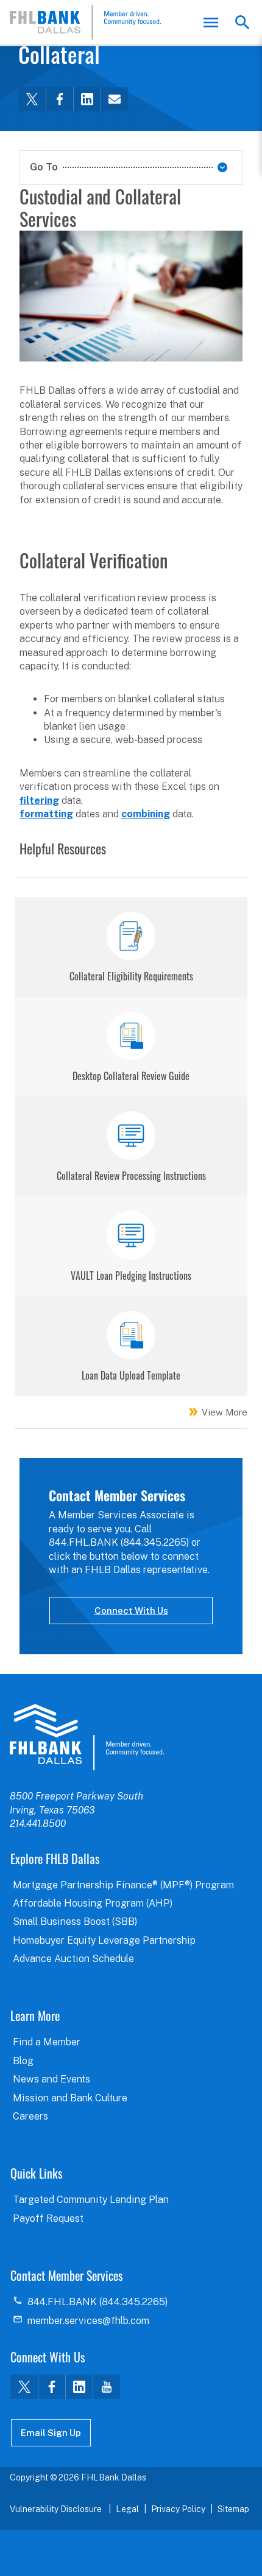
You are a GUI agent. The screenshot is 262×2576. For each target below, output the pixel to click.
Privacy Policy (178, 2509)
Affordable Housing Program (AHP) (93, 1903)
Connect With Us (131, 1611)
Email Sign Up (51, 2433)
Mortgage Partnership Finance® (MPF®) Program (123, 1885)
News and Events (51, 2079)
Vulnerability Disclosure (57, 2509)
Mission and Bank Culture (70, 2098)
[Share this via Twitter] (32, 99)
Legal (127, 2509)
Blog (23, 2061)
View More (225, 1412)
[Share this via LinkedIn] (87, 99)
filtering (39, 801)
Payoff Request (48, 2218)
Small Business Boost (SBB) (75, 1922)
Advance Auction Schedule (73, 1959)
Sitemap (233, 2509)
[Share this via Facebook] (59, 99)
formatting (46, 814)
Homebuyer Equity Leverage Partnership (104, 1940)
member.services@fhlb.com (88, 2321)
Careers (30, 2116)
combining (146, 814)
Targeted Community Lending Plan (91, 2200)
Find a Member (47, 2042)
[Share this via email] (114, 99)
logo (87, 1737)
